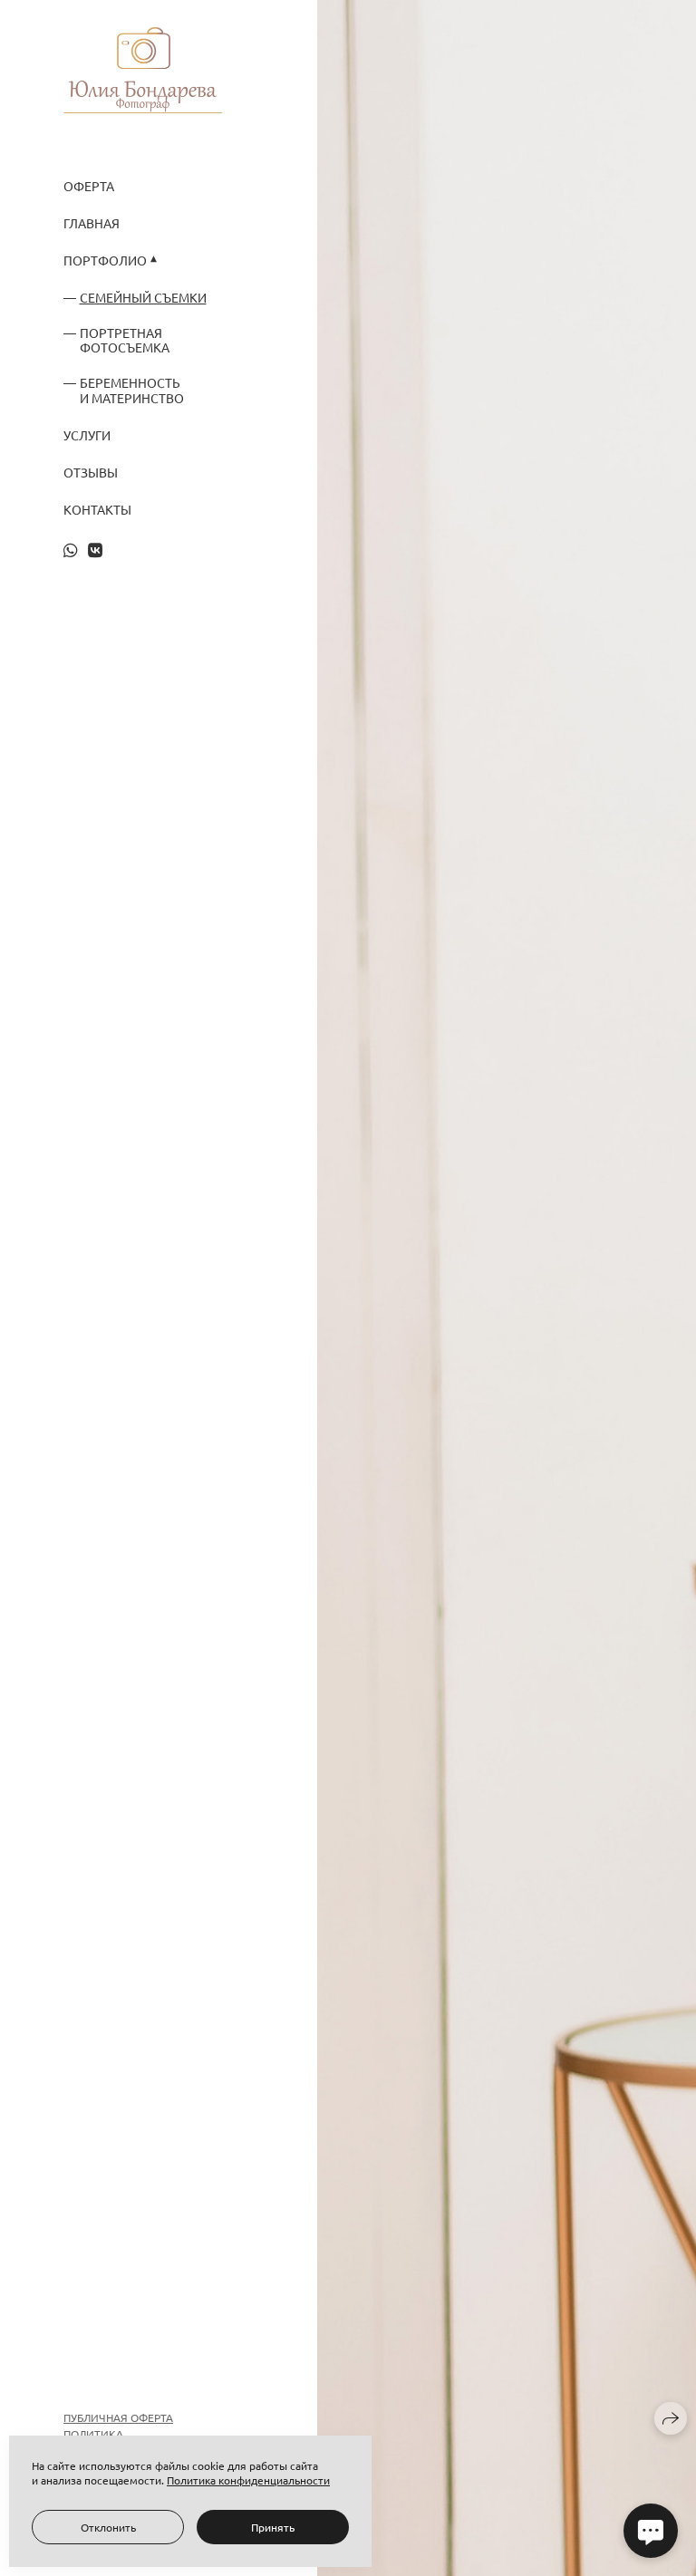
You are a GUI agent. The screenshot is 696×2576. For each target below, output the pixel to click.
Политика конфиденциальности (248, 2480)
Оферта (89, 186)
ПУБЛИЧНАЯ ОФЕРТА (118, 2417)
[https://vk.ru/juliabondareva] (95, 550)
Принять (273, 2527)
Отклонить (108, 2527)
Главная (92, 223)
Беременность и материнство (132, 391)
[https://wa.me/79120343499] (71, 550)
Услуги (87, 435)
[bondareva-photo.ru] (143, 70)
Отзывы (91, 473)
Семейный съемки (143, 298)
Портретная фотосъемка (125, 341)
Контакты (97, 510)
